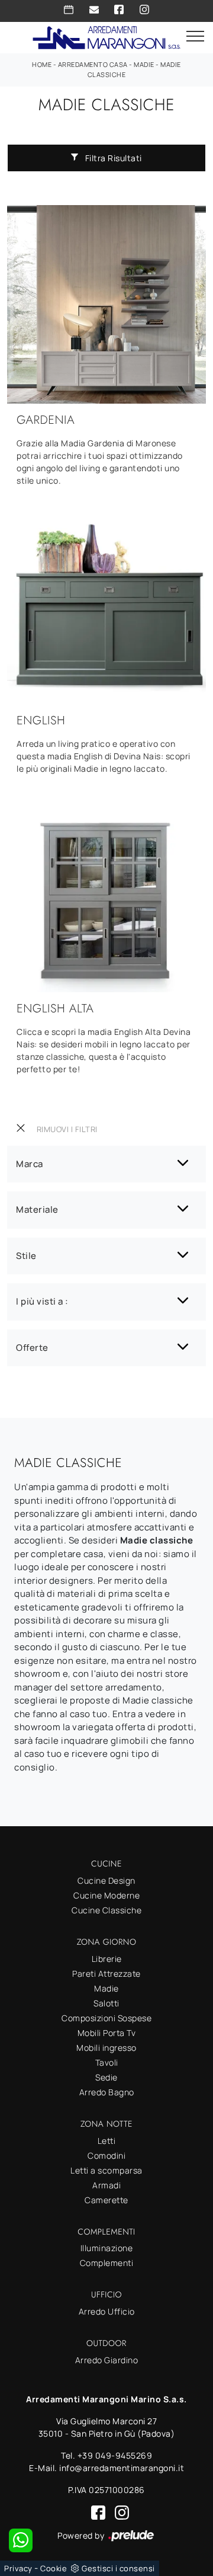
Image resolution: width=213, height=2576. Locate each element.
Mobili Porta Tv (107, 2033)
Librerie (107, 1959)
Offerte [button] (32, 1348)
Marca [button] (30, 1164)
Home (42, 64)
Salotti (106, 2003)
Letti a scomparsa (106, 2170)
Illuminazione (107, 2248)
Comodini (106, 2155)
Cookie (54, 2568)
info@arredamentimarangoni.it (122, 2468)
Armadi (106, 2185)
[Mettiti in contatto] (94, 9)
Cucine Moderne (106, 1895)
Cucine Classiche (106, 1910)
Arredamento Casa (93, 64)
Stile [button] (26, 1256)
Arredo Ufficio (107, 2311)
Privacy (18, 2568)
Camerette (106, 2200)
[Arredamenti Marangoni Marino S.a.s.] (106, 36)
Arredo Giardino (107, 2360)
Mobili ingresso (106, 2048)
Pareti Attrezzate (106, 1973)
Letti (107, 2141)
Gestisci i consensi (118, 2568)
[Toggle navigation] (195, 37)
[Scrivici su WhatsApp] (21, 2540)
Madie (144, 64)
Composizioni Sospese (106, 2018)
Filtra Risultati (112, 158)
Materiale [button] (37, 1209)
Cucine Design (106, 1880)
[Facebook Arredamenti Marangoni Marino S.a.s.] (119, 9)
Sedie (106, 2077)
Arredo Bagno (107, 2092)
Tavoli (107, 2062)
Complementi (107, 2263)
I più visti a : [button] (42, 1301)
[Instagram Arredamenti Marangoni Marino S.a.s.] (144, 9)
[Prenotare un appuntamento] (69, 9)
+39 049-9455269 (115, 2455)
